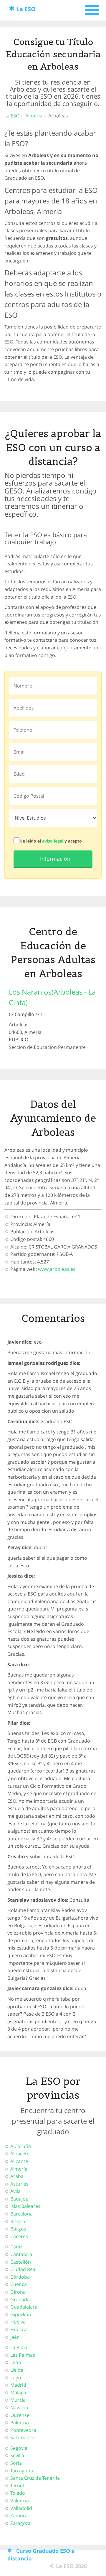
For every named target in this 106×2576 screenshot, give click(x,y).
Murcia (18, 2400)
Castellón (21, 2262)
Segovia (19, 2448)
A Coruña (21, 2146)
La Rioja (19, 2347)
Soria (16, 2463)
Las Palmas (23, 2355)
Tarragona (22, 2471)
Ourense (20, 2415)
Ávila (15, 2191)
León (16, 2362)
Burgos (18, 2229)
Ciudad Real (23, 2269)
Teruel (17, 2486)
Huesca (19, 2329)
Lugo (16, 2378)
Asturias (19, 2184)
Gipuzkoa (21, 2314)
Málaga (18, 2393)
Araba (17, 2176)
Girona (18, 2292)
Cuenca (19, 2284)
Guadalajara (24, 2307)
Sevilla (17, 2455)
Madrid (18, 2385)
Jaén (15, 2337)
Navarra (19, 2407)
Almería (19, 2169)
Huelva (18, 2322)
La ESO (26, 9)
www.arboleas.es (57, 1269)
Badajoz (19, 2199)
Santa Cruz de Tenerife (35, 2478)
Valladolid (21, 2508)
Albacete (20, 2154)
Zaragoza (20, 2523)
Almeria (34, 116)
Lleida (17, 2370)
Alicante (19, 2161)
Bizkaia (18, 2221)
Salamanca (22, 2437)
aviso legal (53, 841)
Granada (20, 2299)
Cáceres (19, 2236)
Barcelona (21, 2214)
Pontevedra (23, 2430)
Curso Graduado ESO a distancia (41, 2555)
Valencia (20, 2501)
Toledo (18, 2493)
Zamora (19, 2516)
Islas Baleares (25, 2206)
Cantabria (21, 2254)
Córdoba (20, 2277)
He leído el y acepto (51, 841)
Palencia (20, 2422)
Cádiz (16, 2247)
